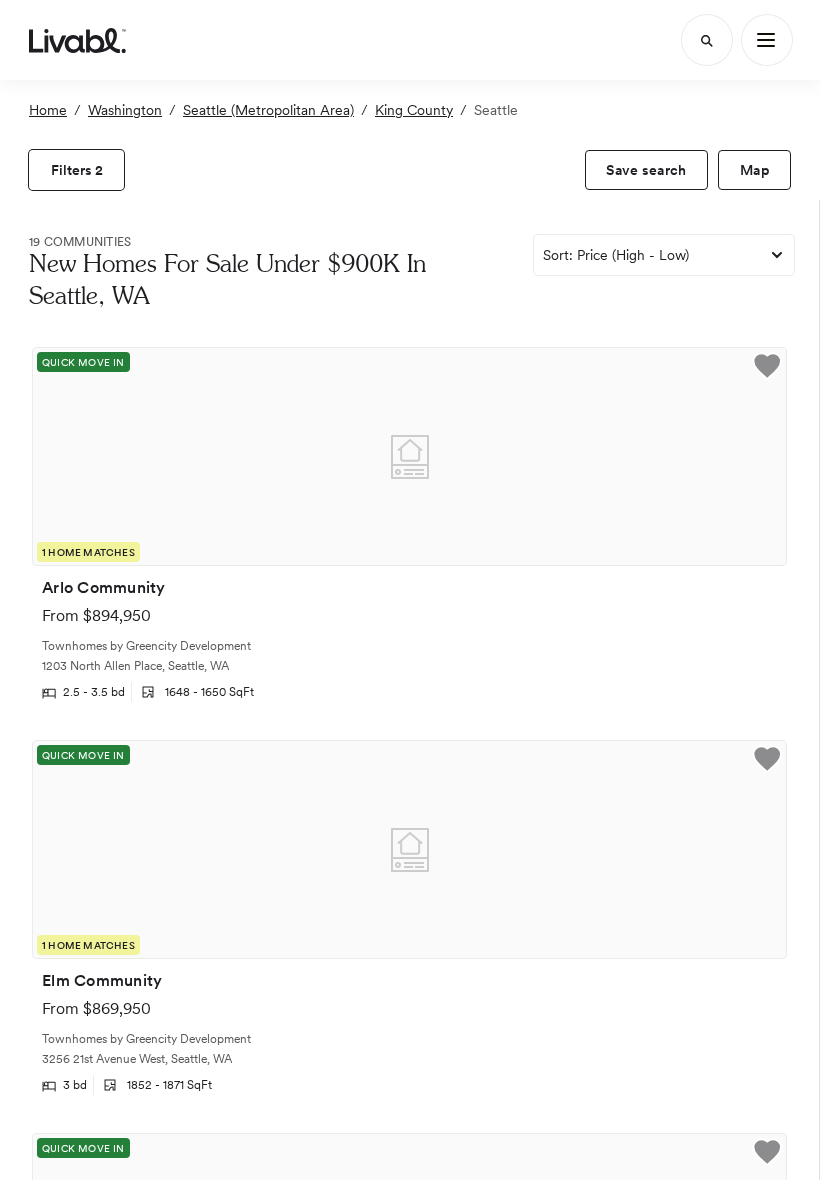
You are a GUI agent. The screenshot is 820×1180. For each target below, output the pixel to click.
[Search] (707, 40)
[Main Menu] (767, 40)
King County (414, 110)
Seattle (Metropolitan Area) (268, 110)
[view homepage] (77, 40)
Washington (125, 110)
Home (48, 110)
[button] (767, 368)
